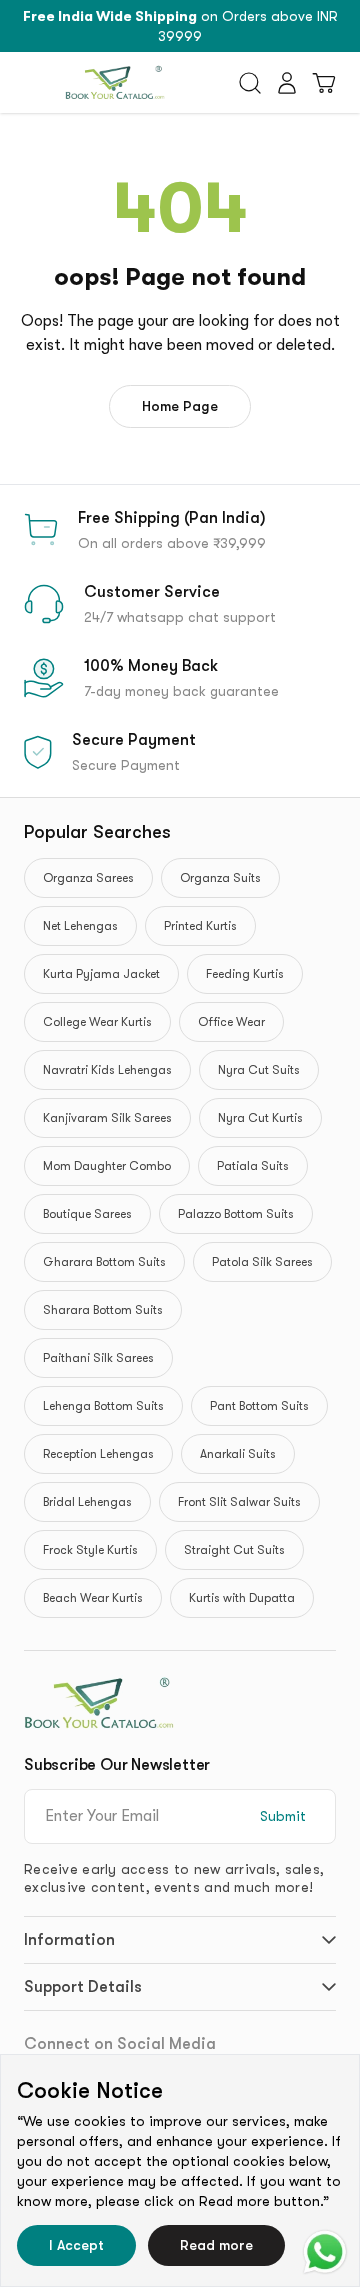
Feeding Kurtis (245, 974)
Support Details (83, 1987)
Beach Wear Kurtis (93, 1598)
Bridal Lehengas (87, 1502)
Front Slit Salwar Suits (239, 1502)
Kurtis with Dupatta (242, 1598)
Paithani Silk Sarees (98, 1358)
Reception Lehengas (98, 1454)
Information (69, 1940)
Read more (216, 2245)
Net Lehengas (80, 926)
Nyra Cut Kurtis (260, 1118)
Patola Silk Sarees (262, 1262)
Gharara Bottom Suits (104, 1262)
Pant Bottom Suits (259, 1406)
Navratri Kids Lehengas (107, 1070)
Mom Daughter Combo (107, 1166)
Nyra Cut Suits (259, 1070)
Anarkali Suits (238, 1454)
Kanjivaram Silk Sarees (107, 1118)
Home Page (180, 406)
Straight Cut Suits (234, 1550)
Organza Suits (220, 878)
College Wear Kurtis (97, 1022)
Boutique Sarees (87, 1214)
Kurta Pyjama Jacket (101, 974)
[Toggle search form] (250, 83)
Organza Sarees (88, 878)
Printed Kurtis (200, 926)
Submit (283, 1816)
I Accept (76, 2245)
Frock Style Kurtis (90, 1550)
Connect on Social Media (120, 2044)
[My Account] (287, 83)
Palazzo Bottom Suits (236, 1214)
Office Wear (231, 1022)
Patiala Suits (253, 1166)
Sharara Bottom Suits (103, 1310)
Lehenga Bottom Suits (103, 1406)
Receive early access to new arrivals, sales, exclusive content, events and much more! (174, 1878)
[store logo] (115, 82)
